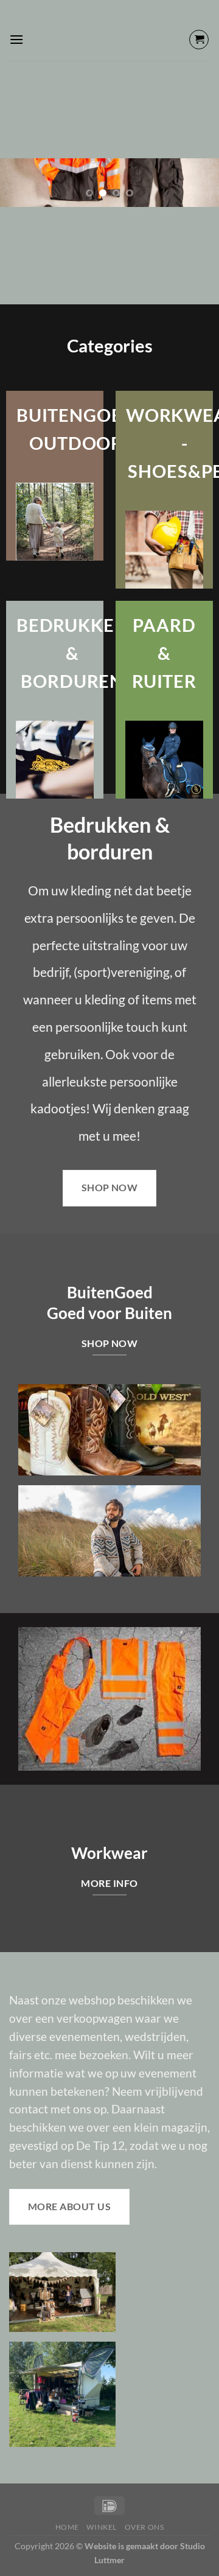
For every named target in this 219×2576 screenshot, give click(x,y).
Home (67, 2527)
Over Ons (144, 2527)
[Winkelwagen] (199, 40)
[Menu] (16, 39)
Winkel (102, 2527)
